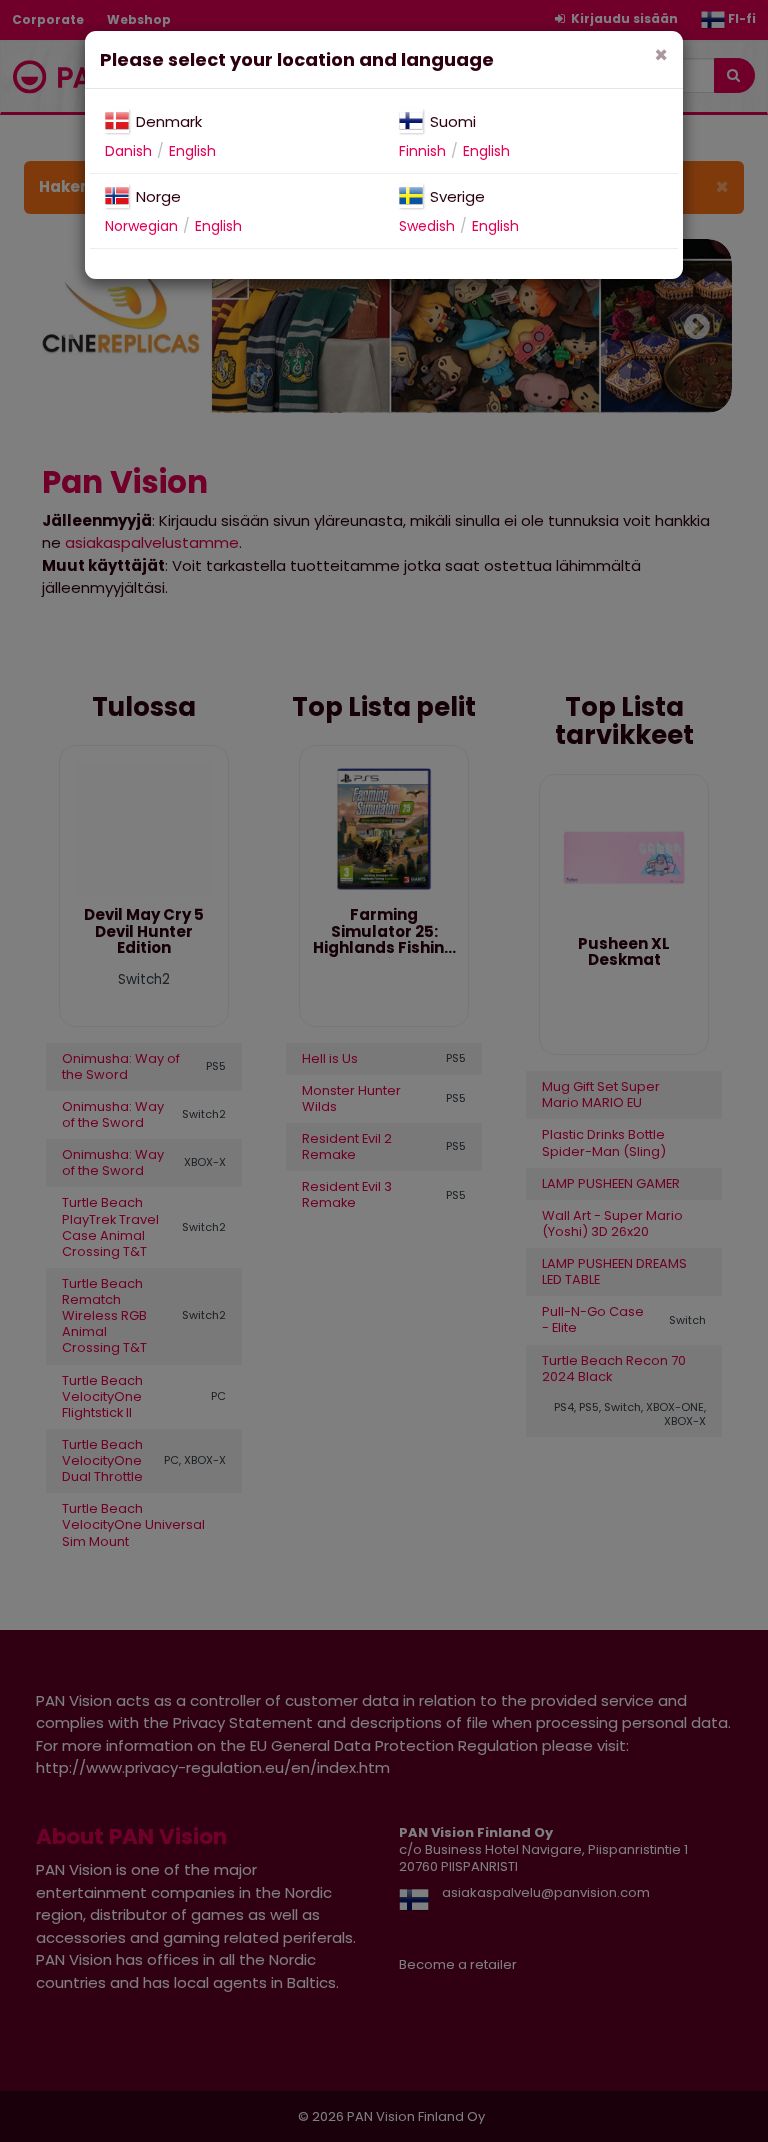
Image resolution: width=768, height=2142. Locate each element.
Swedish (427, 226)
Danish (128, 151)
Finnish (422, 151)
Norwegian (141, 226)
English (192, 151)
